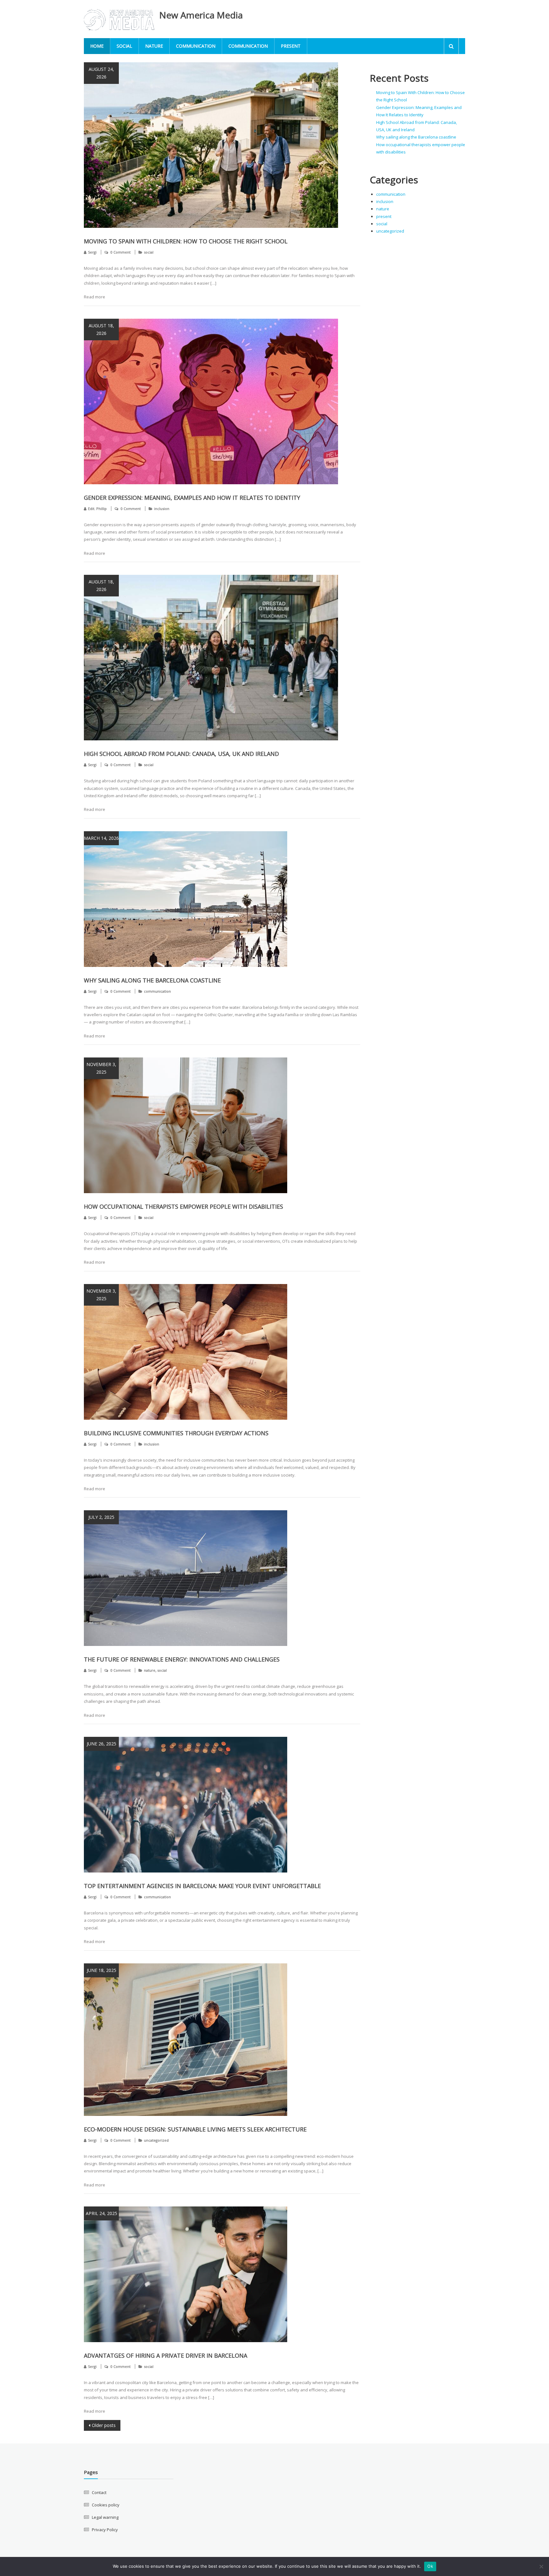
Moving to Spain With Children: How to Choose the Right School (186, 241)
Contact (99, 2492)
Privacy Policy (105, 2530)
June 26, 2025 (102, 1744)
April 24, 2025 (102, 2213)
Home (97, 46)
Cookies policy (106, 2505)
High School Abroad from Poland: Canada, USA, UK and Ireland (181, 754)
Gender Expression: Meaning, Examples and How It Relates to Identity (192, 498)
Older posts (104, 2425)
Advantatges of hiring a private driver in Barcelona (166, 2355)
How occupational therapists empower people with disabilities (183, 1206)
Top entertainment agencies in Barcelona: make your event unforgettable (202, 1886)
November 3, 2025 (101, 1068)
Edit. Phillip (97, 509)
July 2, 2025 (101, 1517)
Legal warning (105, 2517)
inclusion (162, 509)
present (291, 46)
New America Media (201, 15)
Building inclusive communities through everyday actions (176, 1433)
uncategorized (156, 2140)
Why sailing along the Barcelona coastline (152, 980)
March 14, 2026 (101, 838)
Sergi (92, 252)
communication (196, 46)
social (124, 46)
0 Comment (121, 252)
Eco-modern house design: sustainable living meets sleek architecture (195, 2129)
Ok (430, 2566)
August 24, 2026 (101, 73)
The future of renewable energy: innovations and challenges (182, 1659)
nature (154, 46)
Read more (95, 297)
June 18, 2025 (102, 1970)
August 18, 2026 (101, 329)
